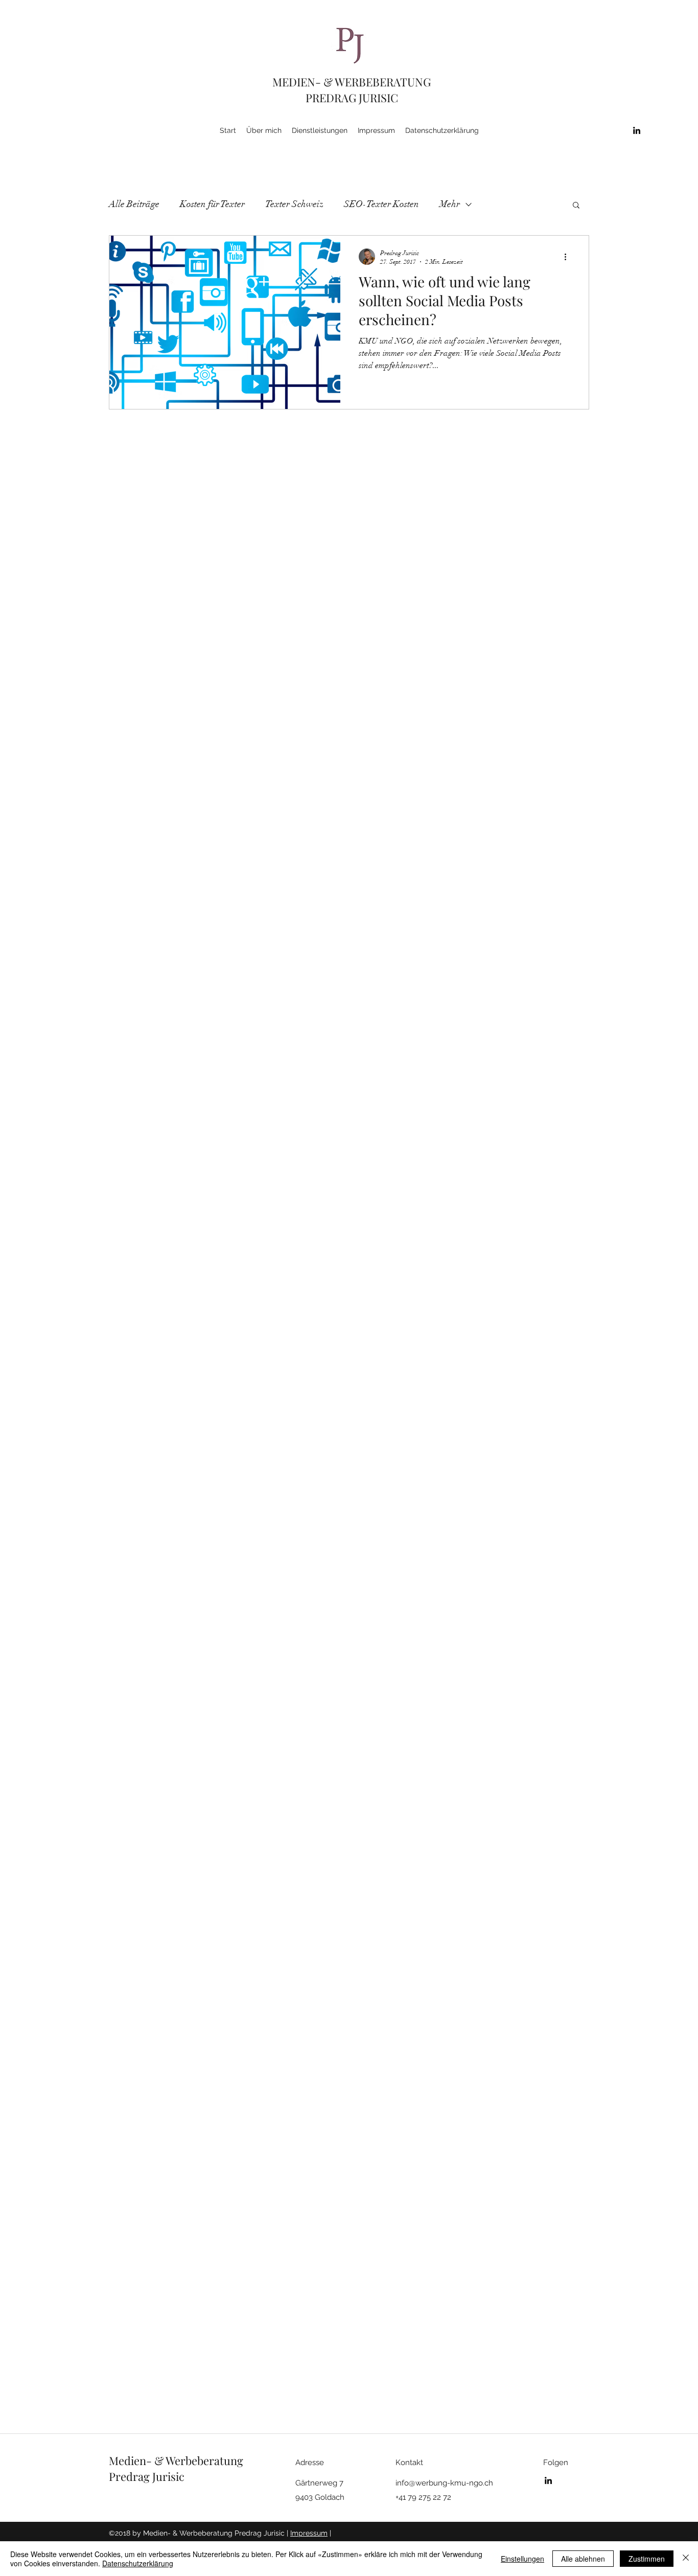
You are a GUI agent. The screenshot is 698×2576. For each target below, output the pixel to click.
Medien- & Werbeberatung (176, 2460)
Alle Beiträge (134, 204)
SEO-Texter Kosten (381, 204)
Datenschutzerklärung (138, 2563)
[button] (576, 206)
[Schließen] (686, 2559)
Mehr (450, 204)
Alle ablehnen (583, 2559)
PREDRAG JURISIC (352, 98)
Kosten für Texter (212, 204)
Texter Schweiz (294, 204)
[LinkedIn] (637, 130)
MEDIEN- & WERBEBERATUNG (352, 82)
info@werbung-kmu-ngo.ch (444, 2483)
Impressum (309, 2533)
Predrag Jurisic (147, 2476)
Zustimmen (647, 2559)
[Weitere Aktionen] (569, 257)
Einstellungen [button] (522, 2559)
